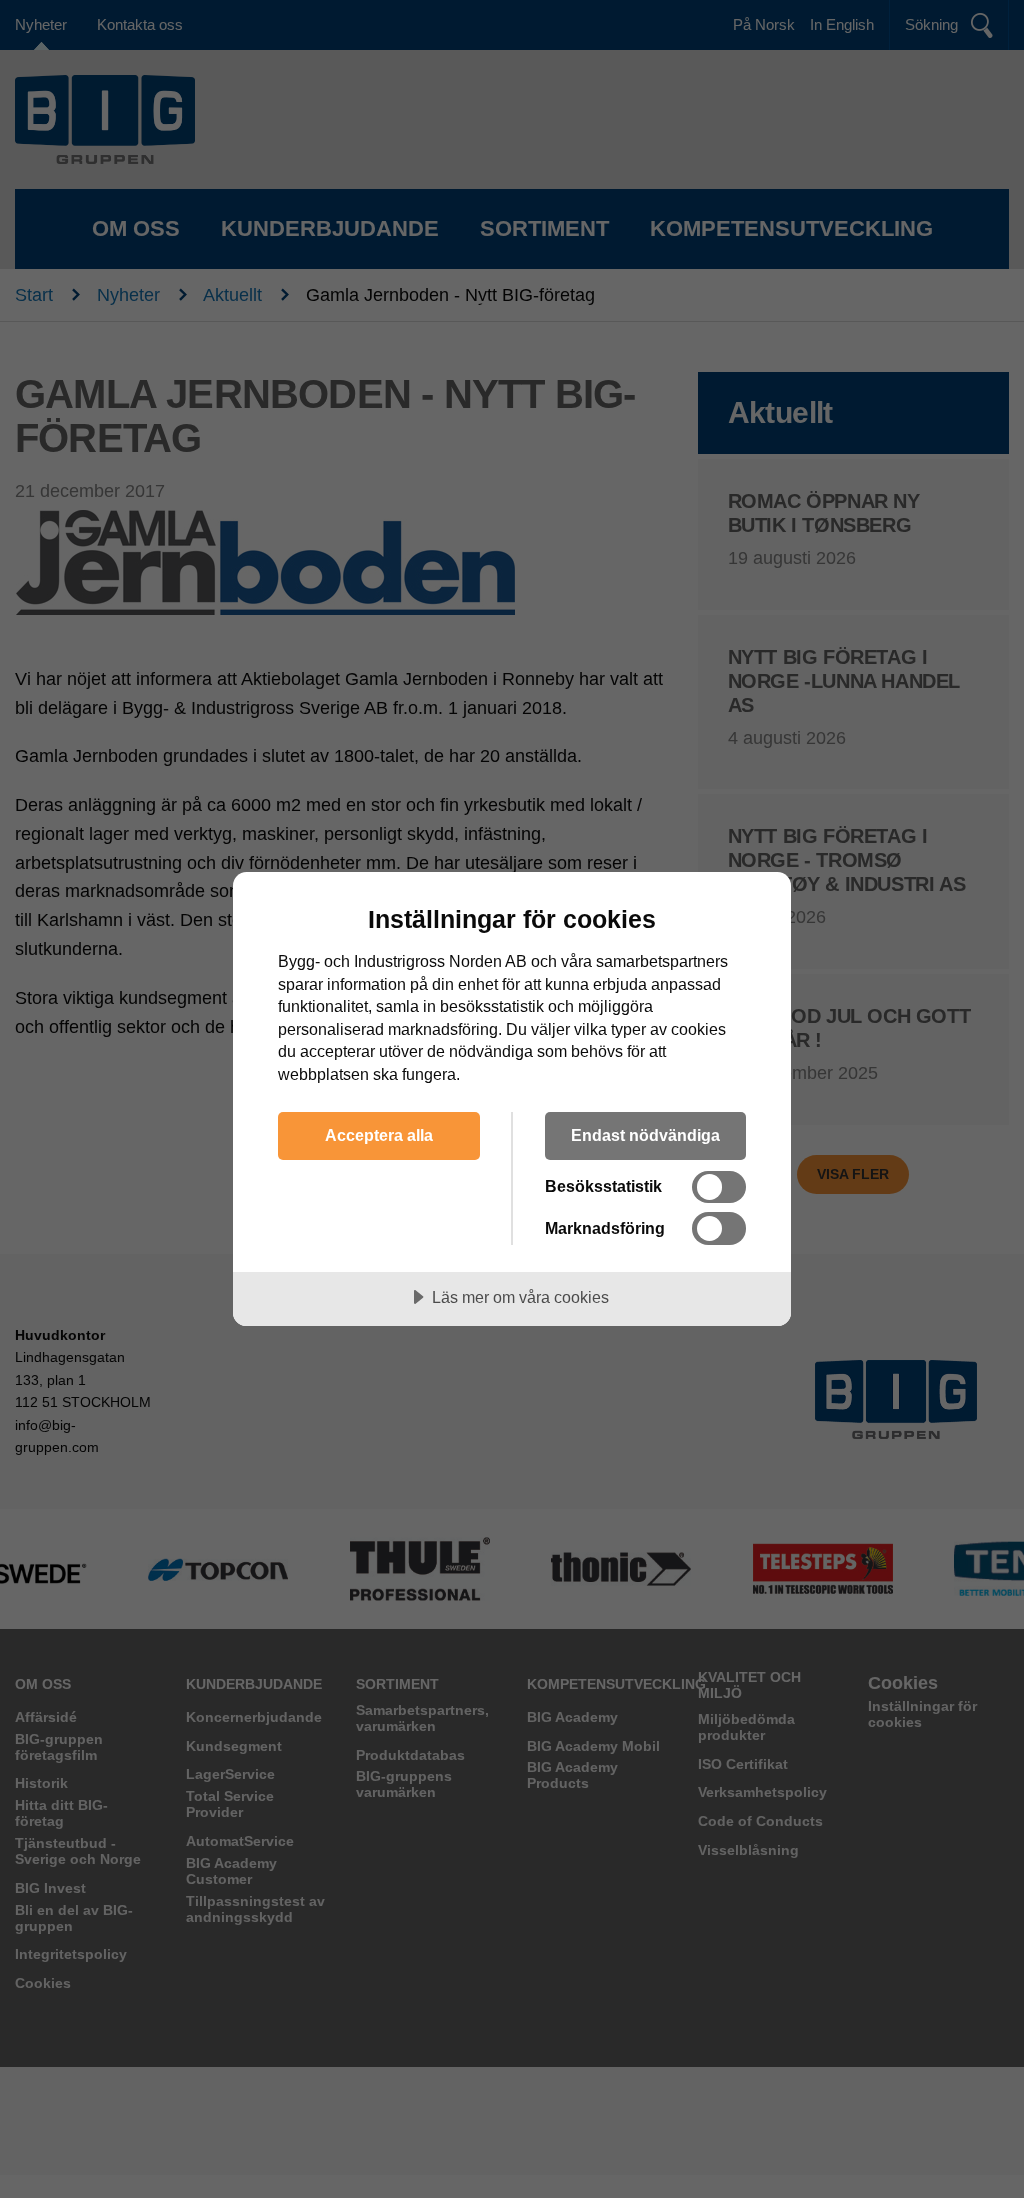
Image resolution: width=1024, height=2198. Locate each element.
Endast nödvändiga (645, 1135)
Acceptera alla (379, 1135)
